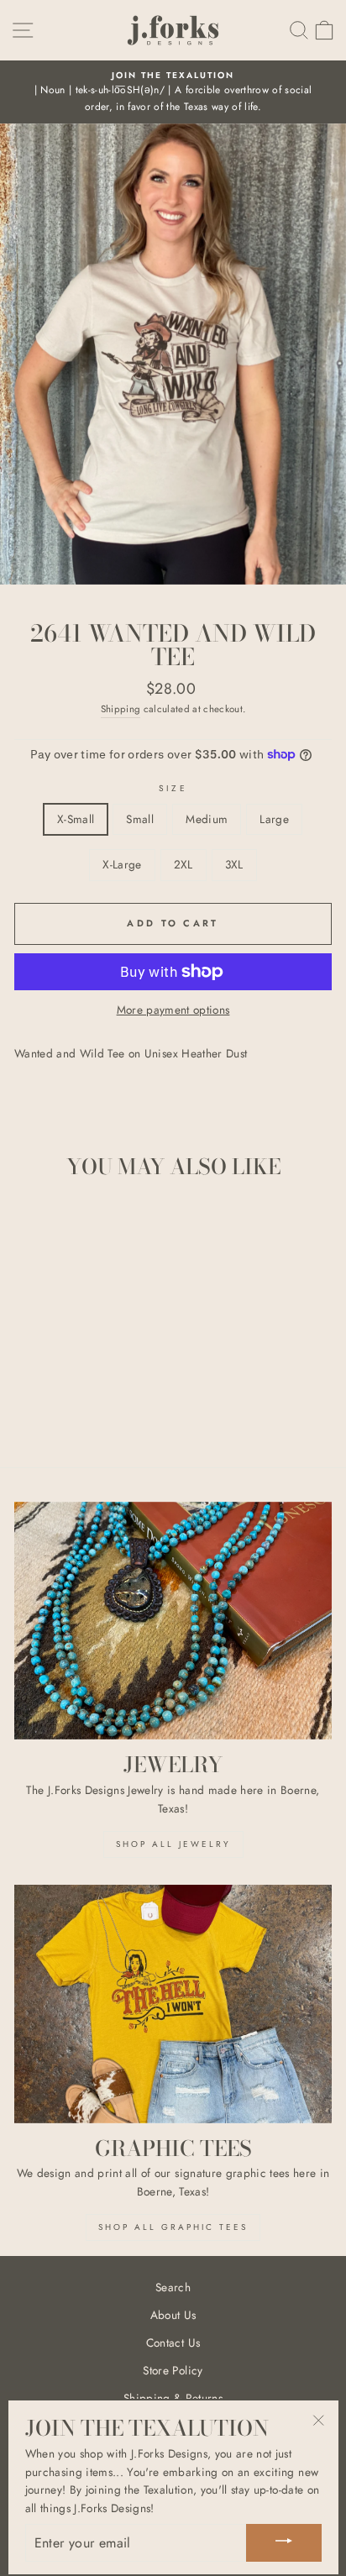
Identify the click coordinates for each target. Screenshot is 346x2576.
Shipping (121, 709)
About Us (173, 2315)
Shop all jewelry (173, 1844)
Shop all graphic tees (173, 2227)
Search (173, 2287)
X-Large (122, 864)
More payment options (173, 1010)
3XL (234, 864)
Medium (207, 819)
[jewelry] (173, 1621)
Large (274, 819)
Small (140, 819)
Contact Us (173, 2343)
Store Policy (173, 2370)
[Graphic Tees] (173, 2004)
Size (173, 788)
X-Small (76, 819)
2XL (183, 864)
